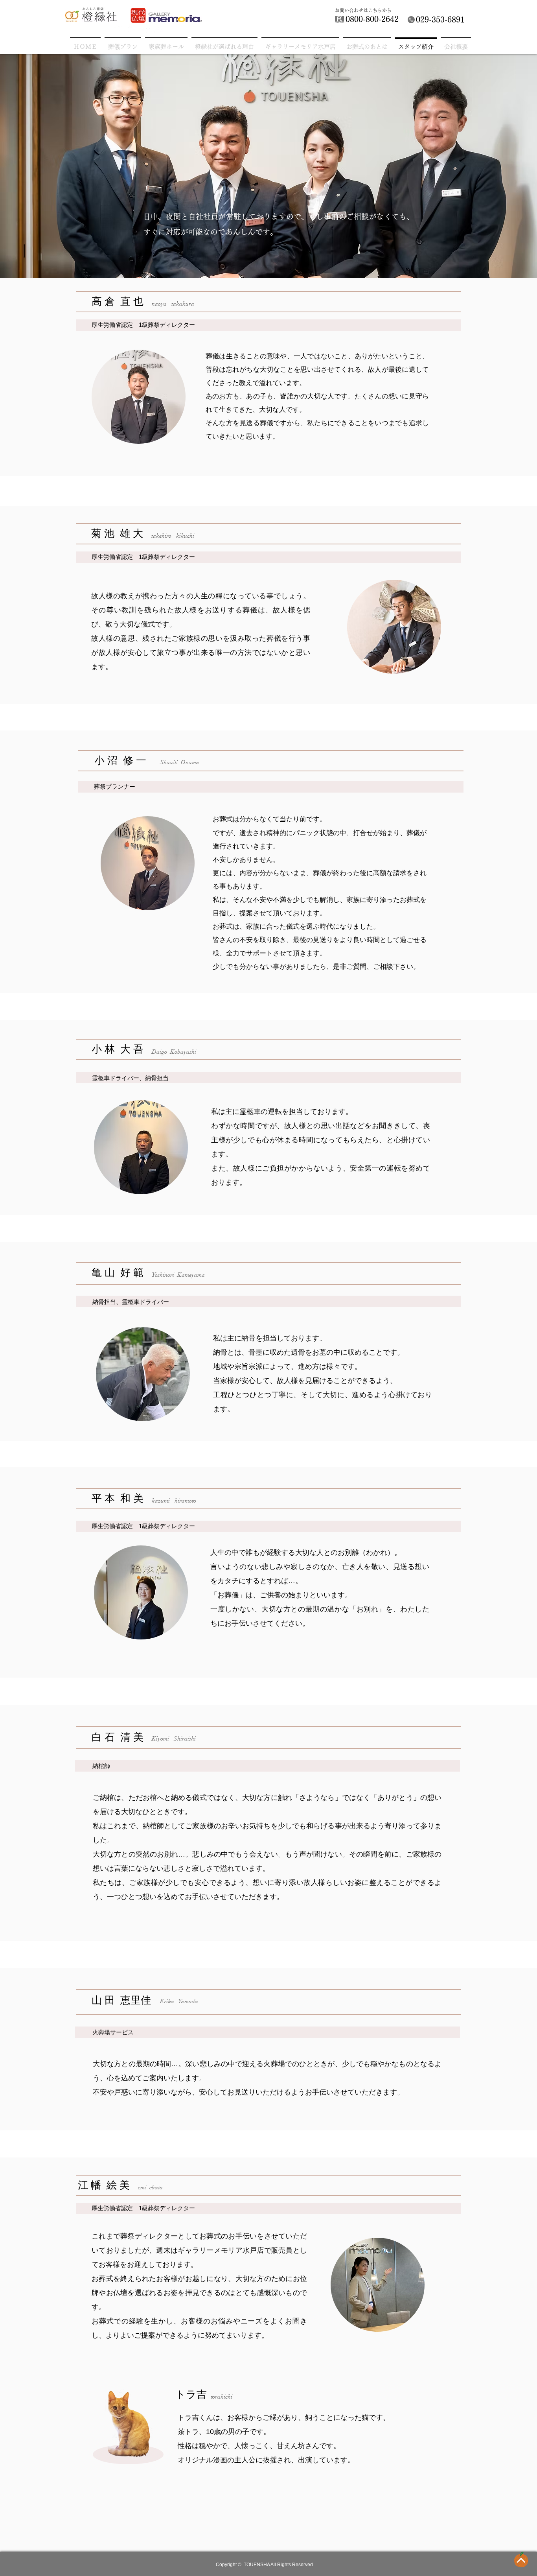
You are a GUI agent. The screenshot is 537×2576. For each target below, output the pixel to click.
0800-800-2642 (372, 19)
